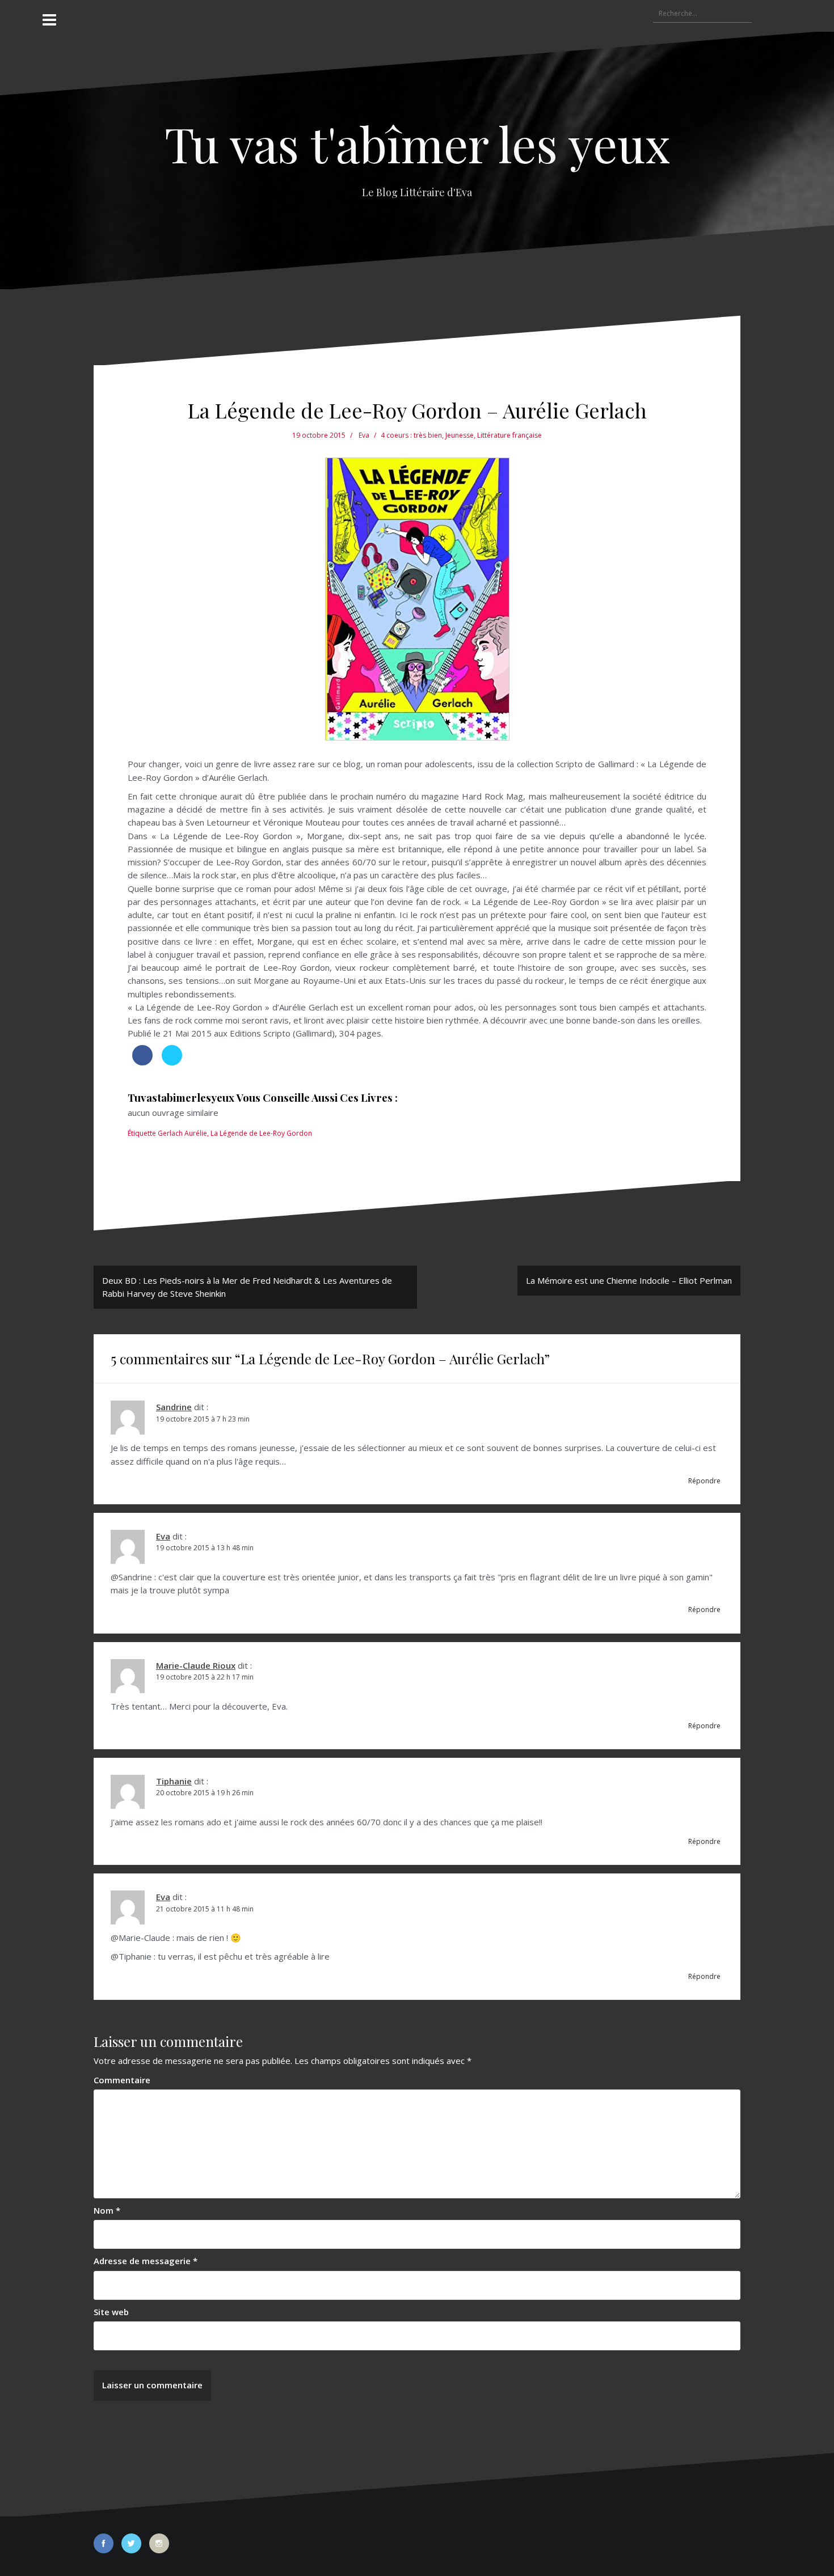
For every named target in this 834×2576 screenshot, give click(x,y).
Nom (107, 2210)
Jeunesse (460, 435)
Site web (111, 2312)
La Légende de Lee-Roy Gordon (261, 1133)
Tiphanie (174, 1781)
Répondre (704, 1481)
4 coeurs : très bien (411, 435)
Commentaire (122, 2080)
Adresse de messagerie (146, 2261)
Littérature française (509, 435)
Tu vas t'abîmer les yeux (417, 143)
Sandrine (174, 1407)
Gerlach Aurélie (182, 1133)
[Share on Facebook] (142, 1062)
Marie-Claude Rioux (196, 1665)
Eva (364, 435)
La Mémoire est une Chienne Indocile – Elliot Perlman (629, 1280)
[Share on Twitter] (172, 1062)
